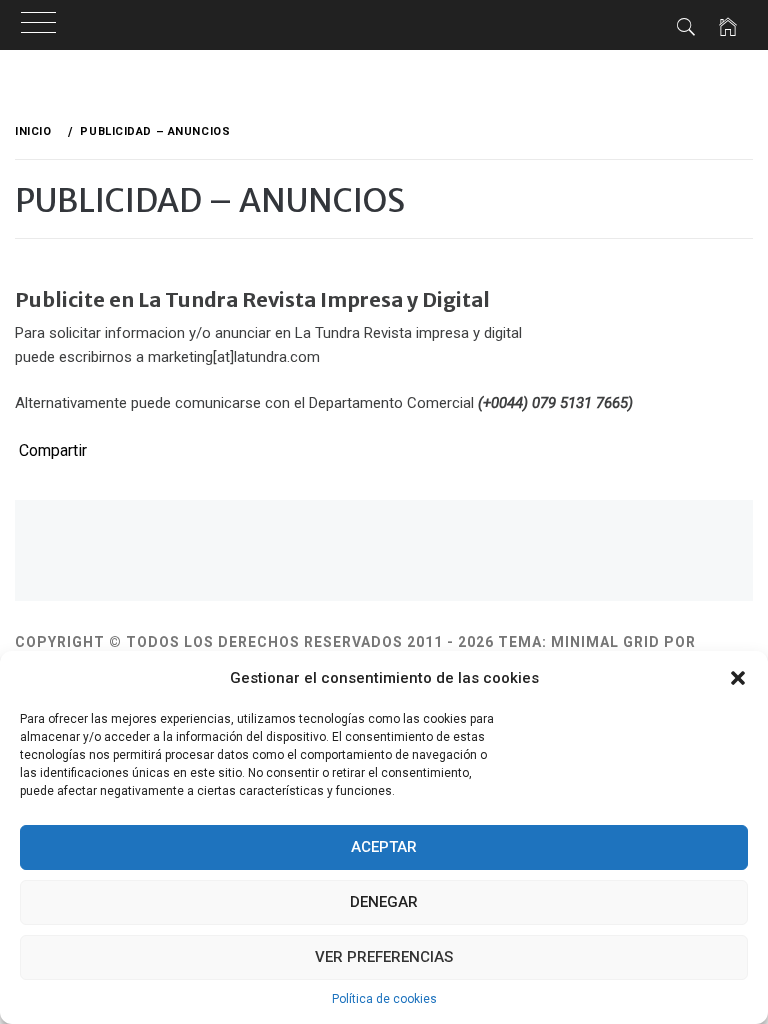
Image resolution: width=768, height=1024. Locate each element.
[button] (738, 678)
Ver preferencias (384, 957)
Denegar (384, 902)
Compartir (53, 451)
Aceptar (384, 847)
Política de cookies (384, 999)
